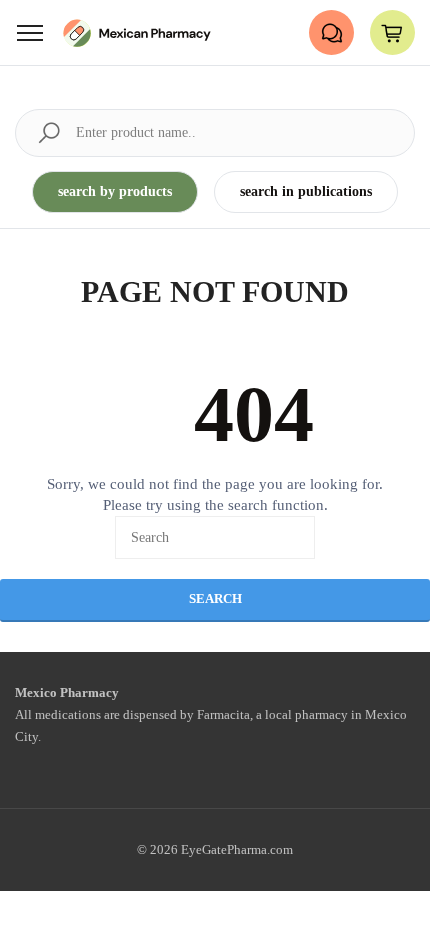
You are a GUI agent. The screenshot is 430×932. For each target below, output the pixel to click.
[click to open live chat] (331, 32)
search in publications (306, 191)
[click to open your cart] (392, 32)
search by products (115, 191)
